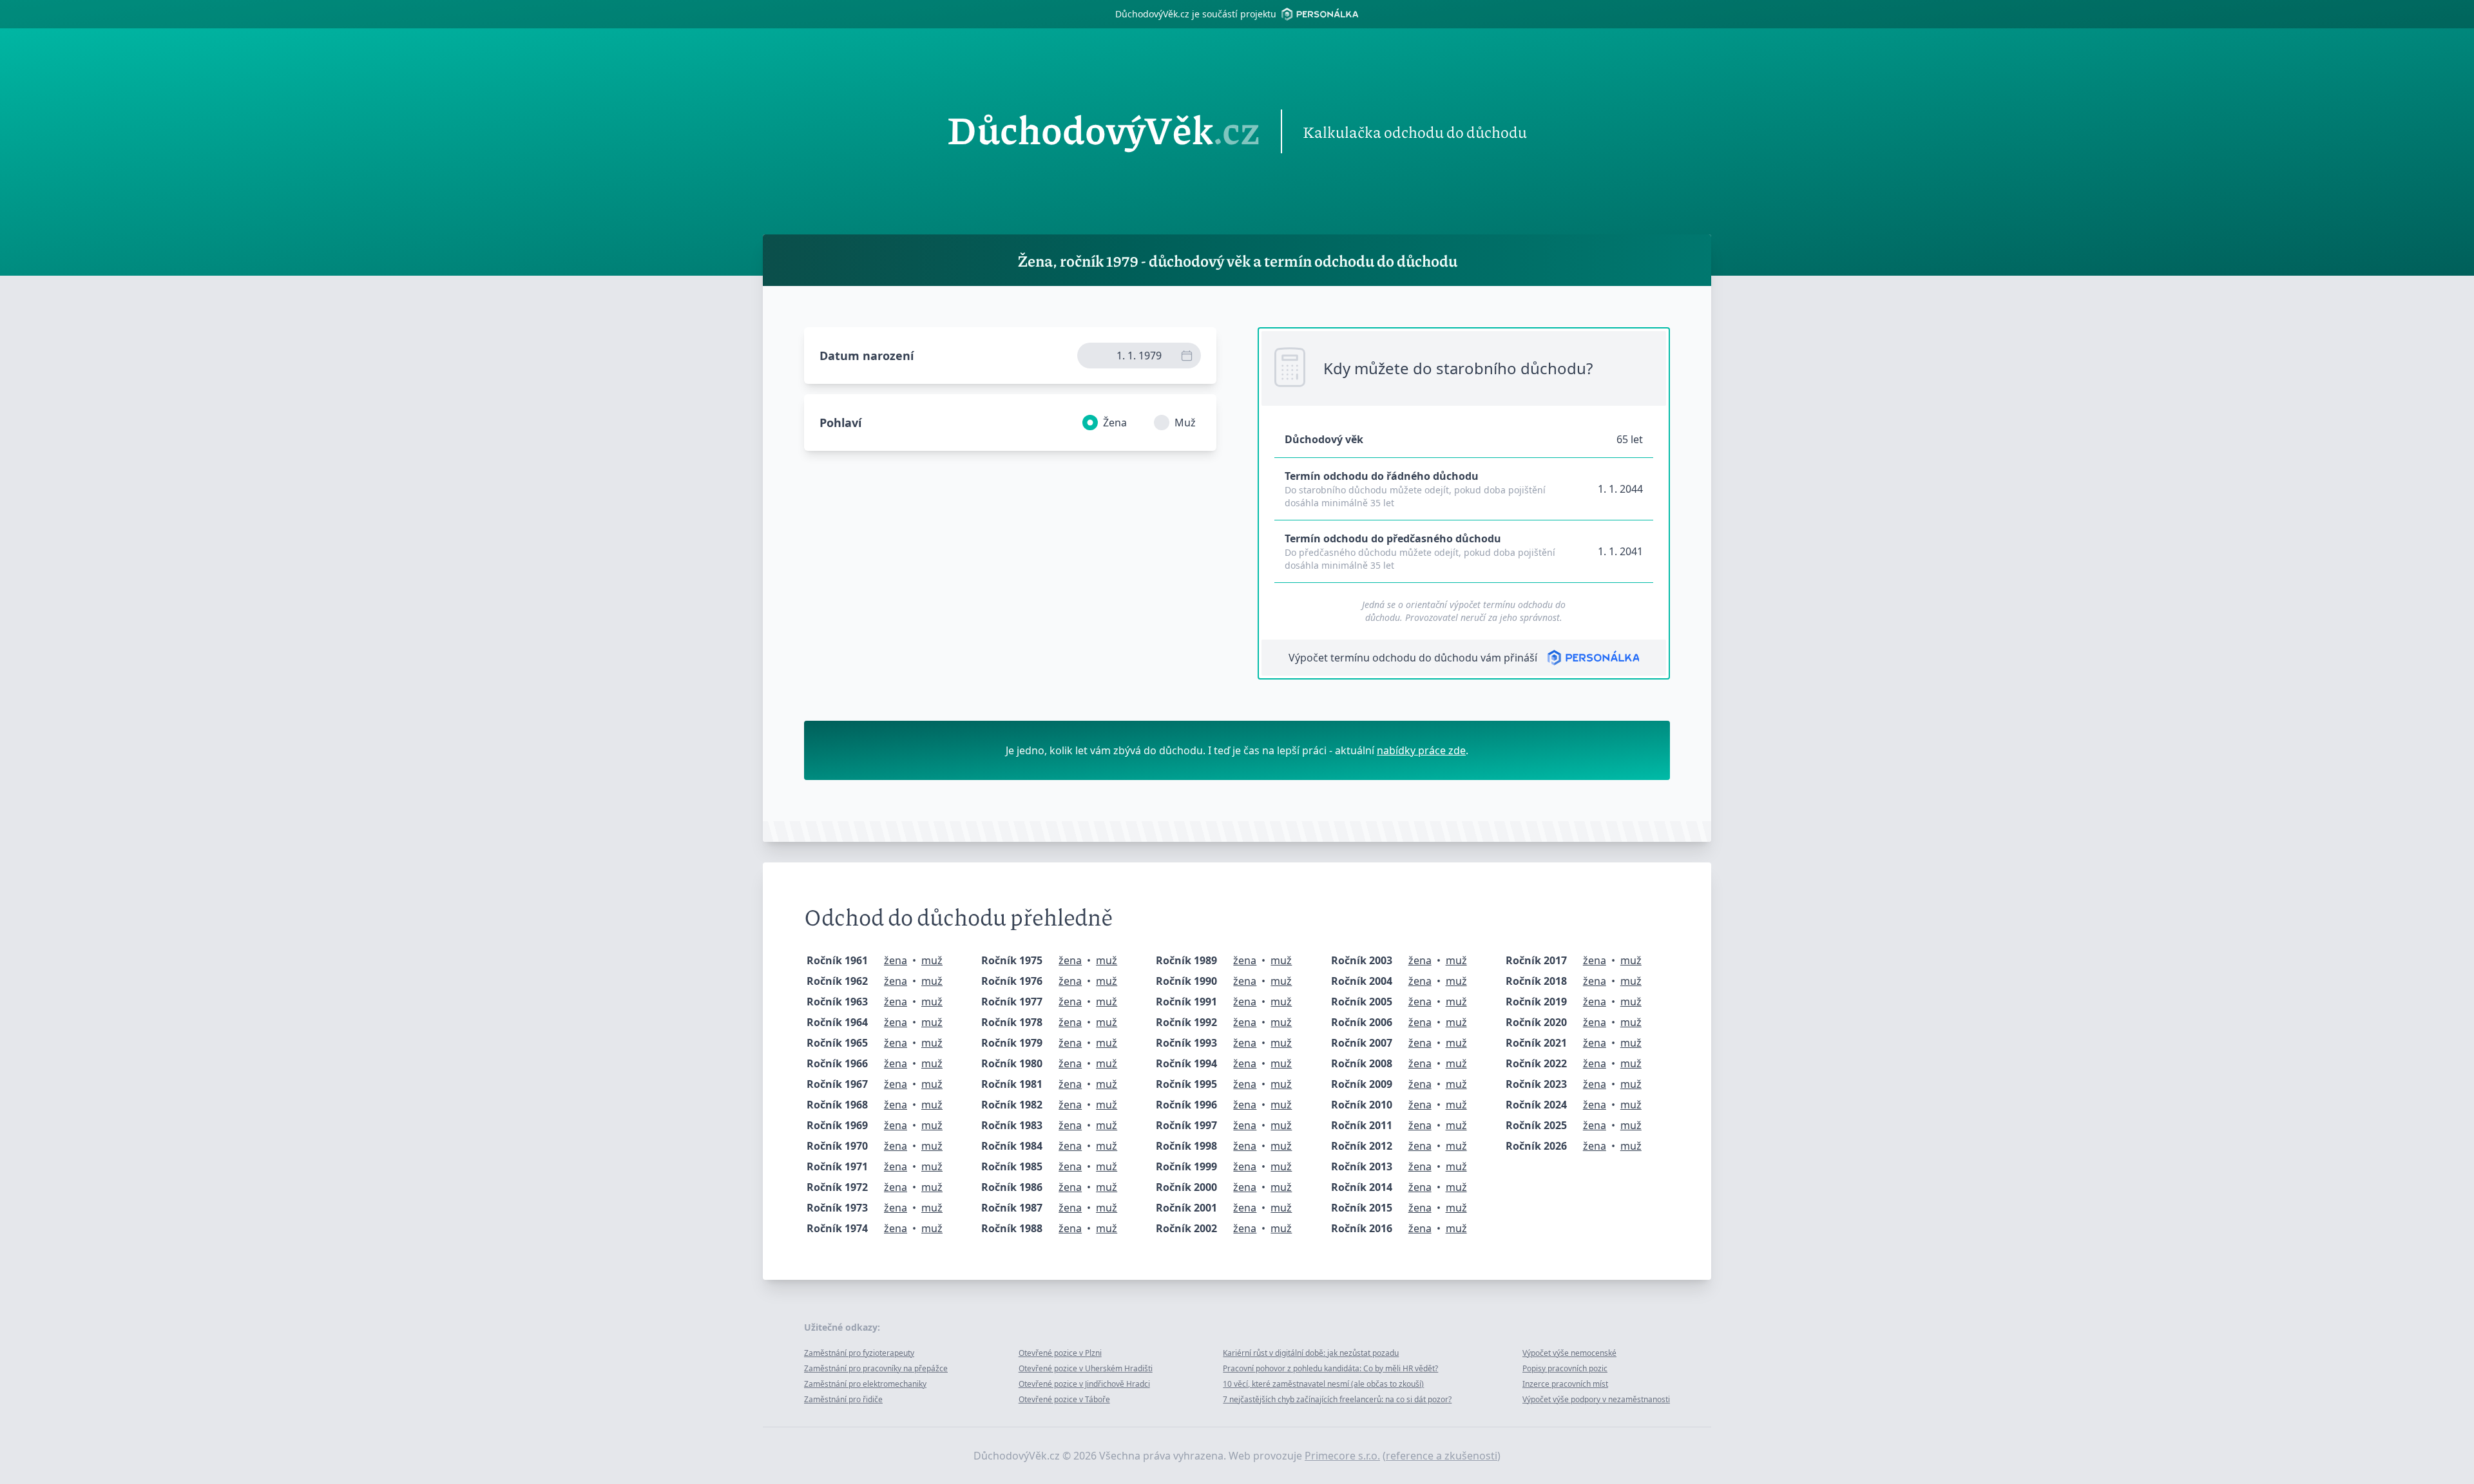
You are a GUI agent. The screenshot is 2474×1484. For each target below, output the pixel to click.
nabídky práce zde (1421, 750)
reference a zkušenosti (1442, 1456)
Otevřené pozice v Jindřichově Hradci (1084, 1384)
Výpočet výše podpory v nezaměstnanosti (1596, 1399)
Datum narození (867, 356)
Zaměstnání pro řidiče (843, 1399)
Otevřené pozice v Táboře (1064, 1399)
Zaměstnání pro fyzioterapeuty (859, 1353)
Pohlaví (840, 423)
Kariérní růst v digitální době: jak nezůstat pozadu (1311, 1353)
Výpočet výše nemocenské (1569, 1353)
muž (932, 960)
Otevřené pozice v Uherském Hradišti (1086, 1368)
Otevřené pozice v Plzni (1060, 1353)
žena (896, 960)
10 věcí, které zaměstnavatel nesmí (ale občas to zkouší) (1323, 1384)
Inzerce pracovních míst (1565, 1384)
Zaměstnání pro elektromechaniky (865, 1384)
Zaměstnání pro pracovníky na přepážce (876, 1368)
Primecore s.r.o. (1342, 1456)
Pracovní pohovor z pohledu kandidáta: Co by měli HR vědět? (1330, 1368)
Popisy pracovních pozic (1565, 1368)
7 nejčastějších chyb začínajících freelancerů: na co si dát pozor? (1337, 1399)
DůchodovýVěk (1104, 131)
